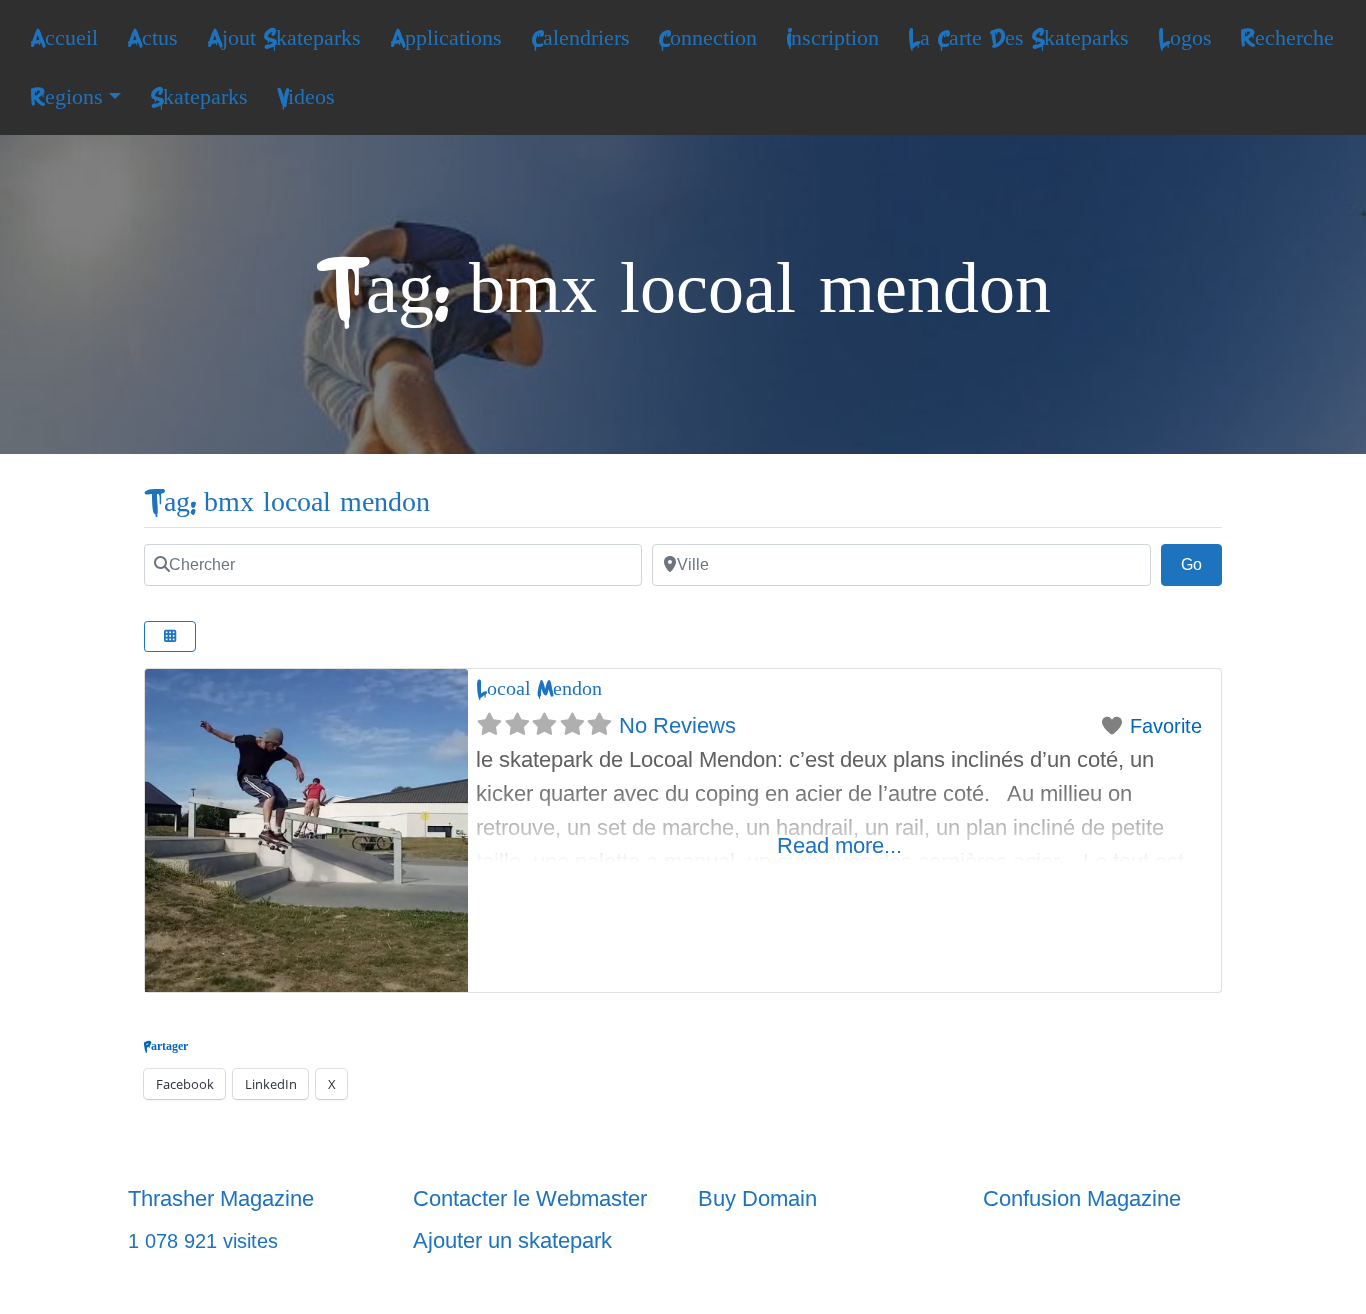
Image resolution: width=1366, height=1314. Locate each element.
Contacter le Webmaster (530, 1198)
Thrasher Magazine (221, 1198)
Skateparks (199, 97)
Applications (446, 38)
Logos (1185, 38)
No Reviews (677, 725)
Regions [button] (66, 97)
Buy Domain (757, 1198)
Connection (707, 38)
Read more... (839, 845)
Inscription (832, 38)
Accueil (64, 38)
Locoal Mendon (539, 688)
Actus (152, 38)
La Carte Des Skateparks (1018, 38)
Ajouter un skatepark (512, 1240)
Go (1201, 564)
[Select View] (170, 636)
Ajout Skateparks (284, 38)
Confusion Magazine (1082, 1198)
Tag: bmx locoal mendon (287, 502)
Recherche (1287, 38)
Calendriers (580, 38)
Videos (306, 97)
